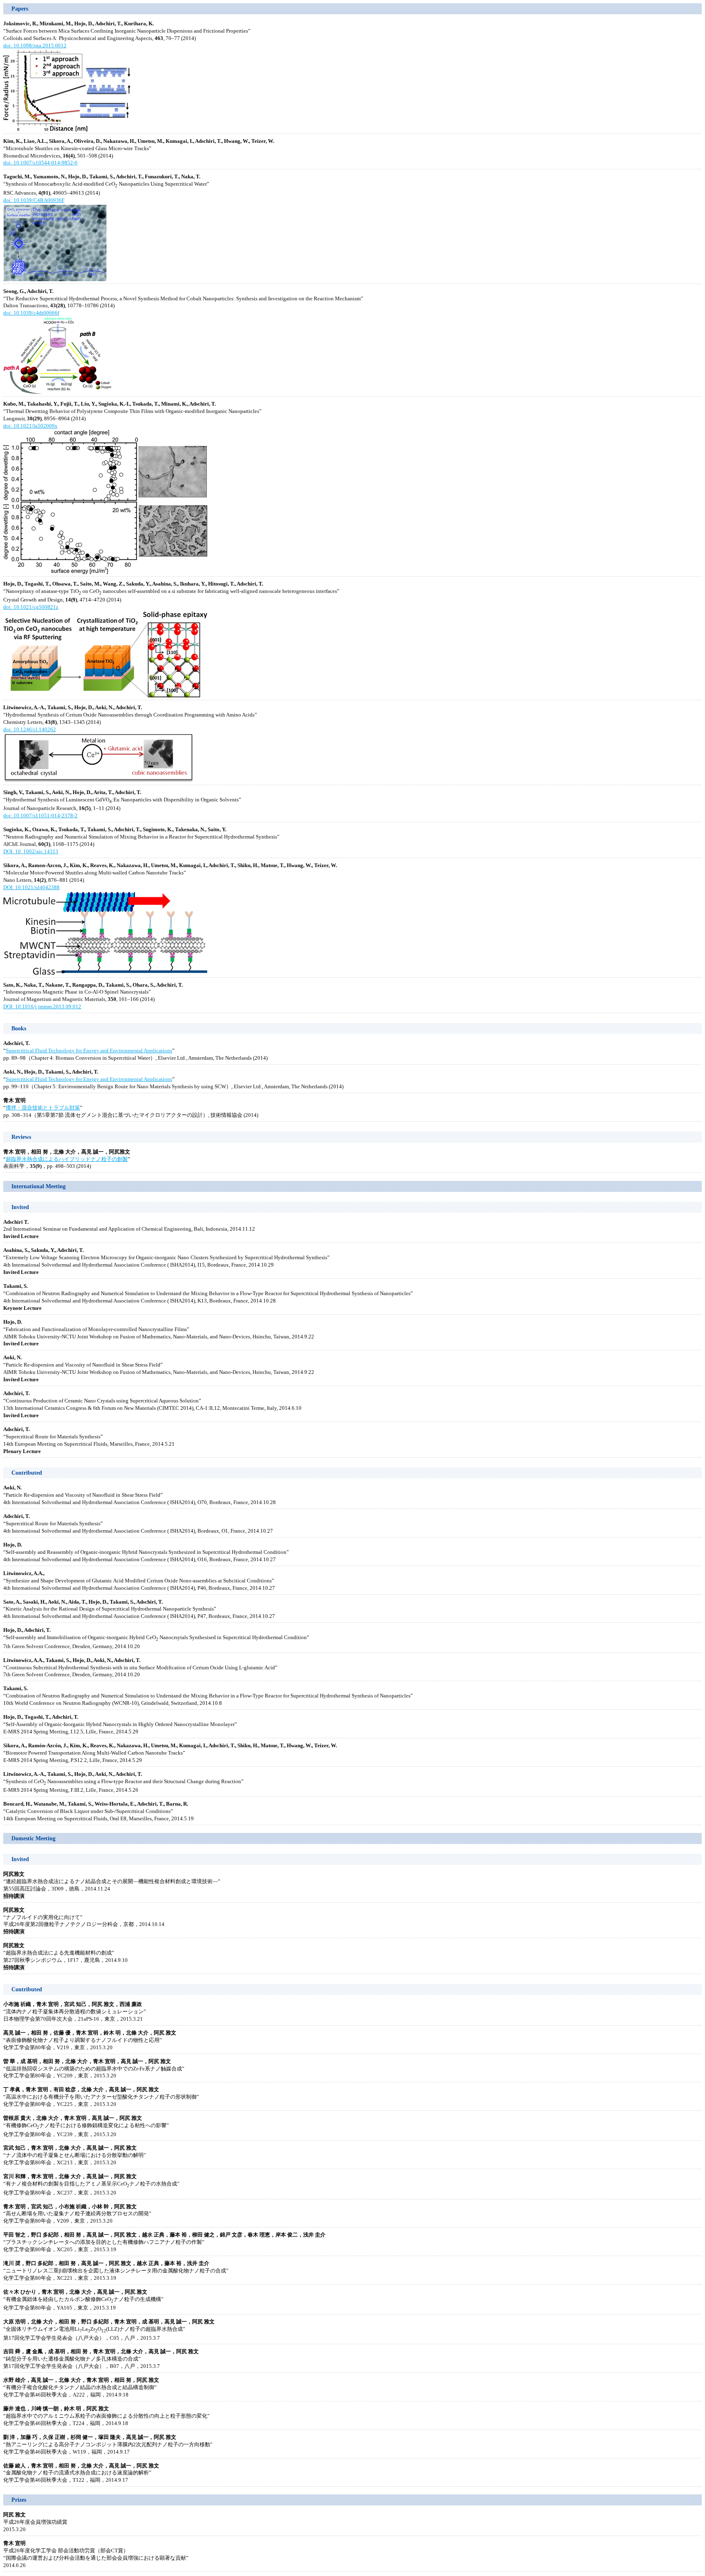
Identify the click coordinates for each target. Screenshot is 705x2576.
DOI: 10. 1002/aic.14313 (31, 852)
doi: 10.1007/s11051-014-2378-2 (40, 816)
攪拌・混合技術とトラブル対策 (43, 1108)
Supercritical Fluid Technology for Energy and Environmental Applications (89, 1051)
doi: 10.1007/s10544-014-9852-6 (40, 163)
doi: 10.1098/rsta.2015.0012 (35, 46)
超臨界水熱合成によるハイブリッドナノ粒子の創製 (67, 1159)
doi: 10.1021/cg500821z (31, 607)
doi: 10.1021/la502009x (30, 426)
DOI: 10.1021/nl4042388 (31, 888)
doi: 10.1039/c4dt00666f (31, 313)
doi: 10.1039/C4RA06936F (34, 200)
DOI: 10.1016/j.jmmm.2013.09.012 (42, 1007)
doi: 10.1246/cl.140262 (30, 730)
